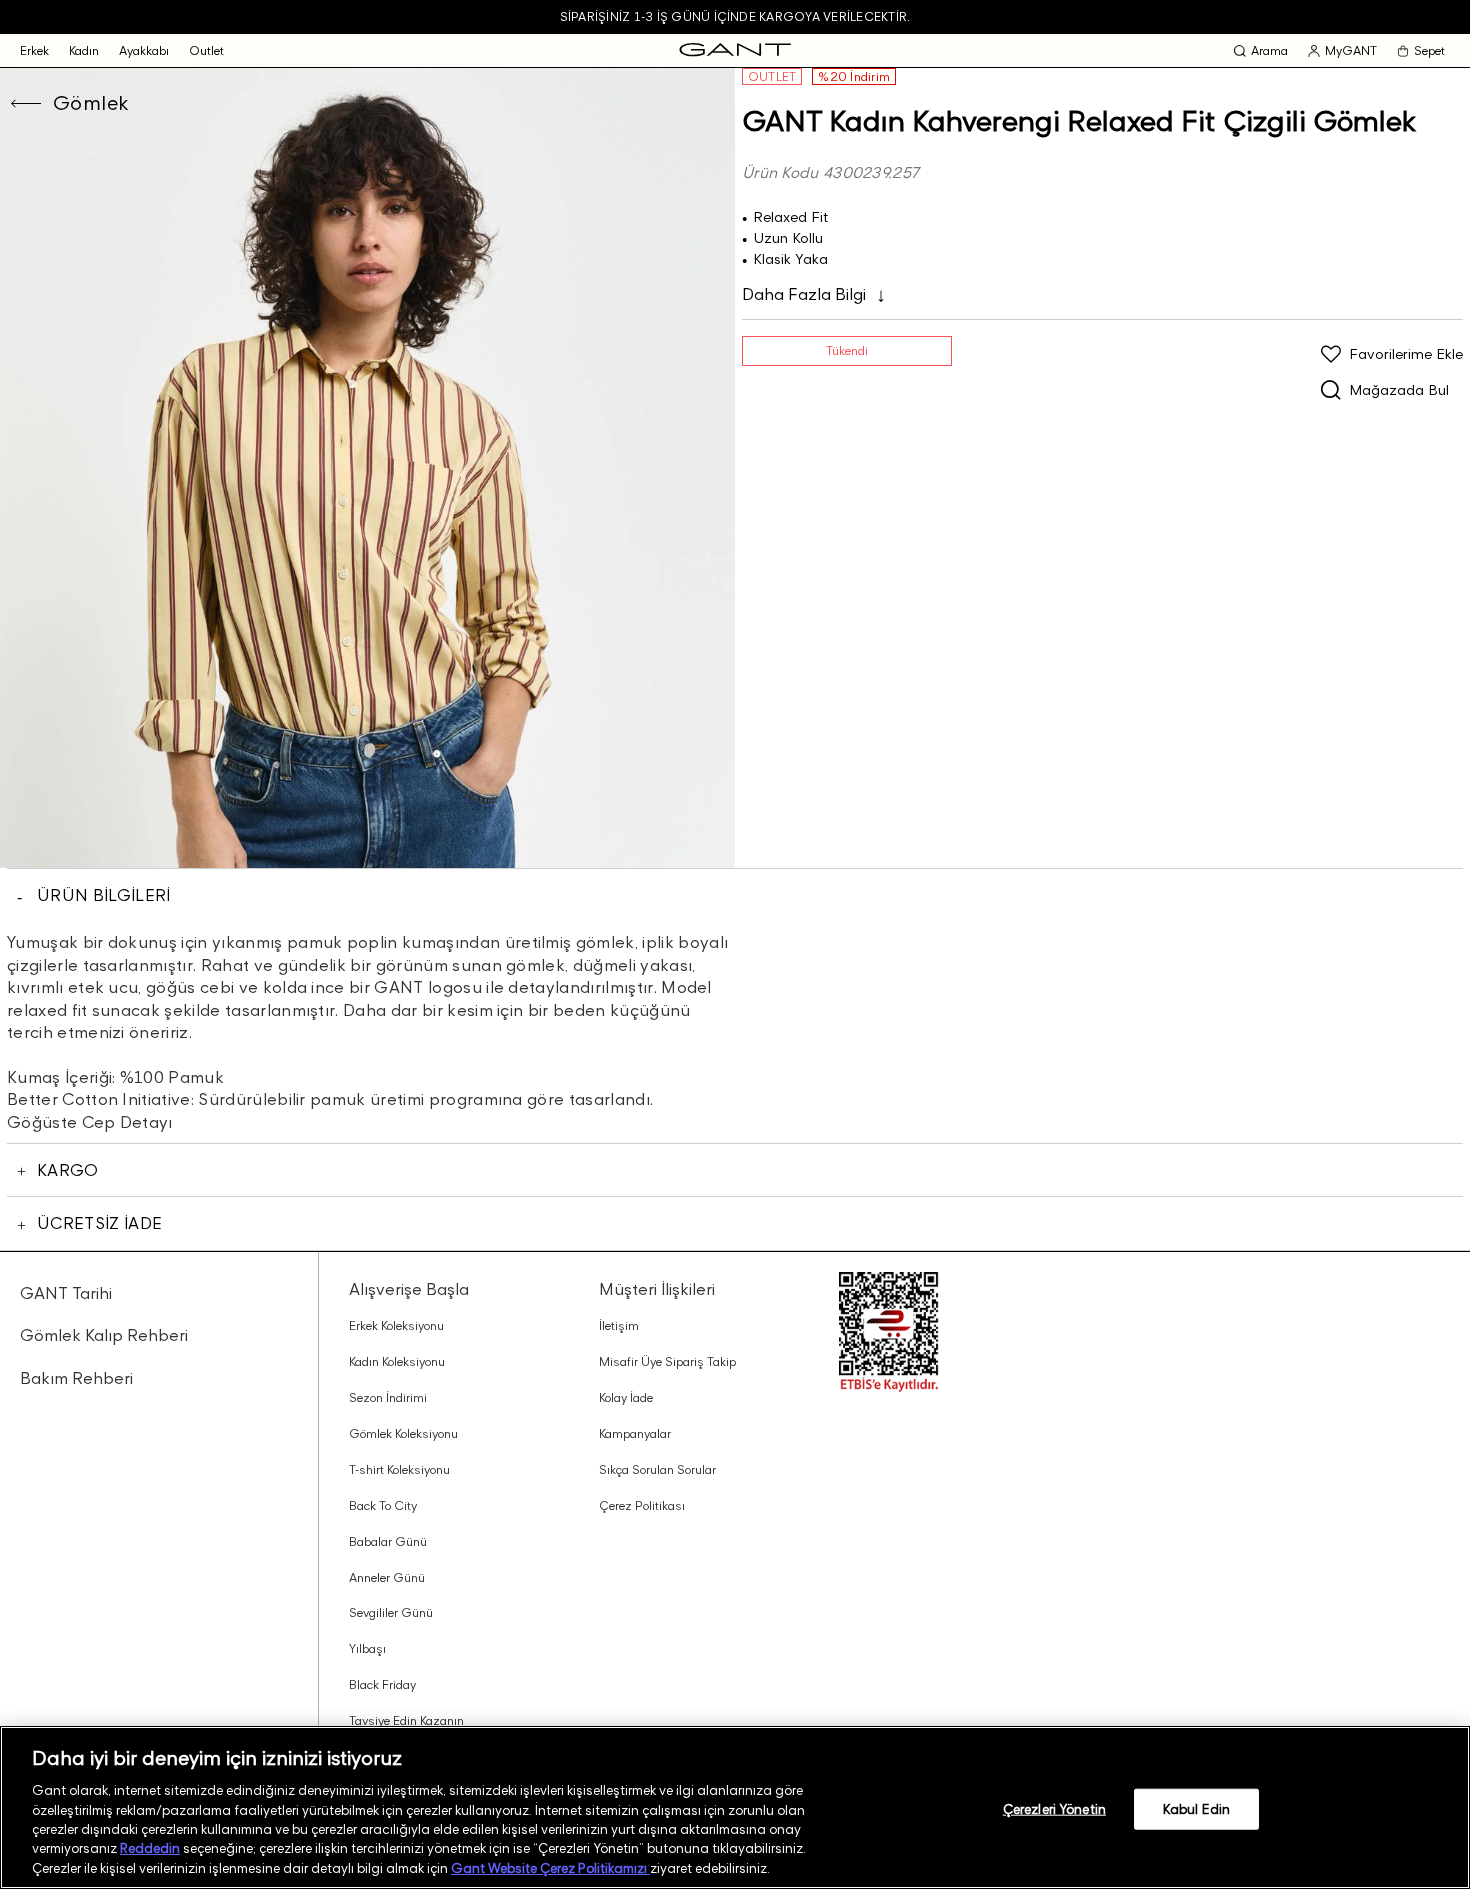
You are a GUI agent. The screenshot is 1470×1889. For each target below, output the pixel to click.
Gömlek (91, 103)
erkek (34, 50)
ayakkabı (144, 50)
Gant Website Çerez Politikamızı (550, 1868)
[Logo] (735, 50)
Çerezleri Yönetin (1054, 1808)
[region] (735, 1807)
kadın (84, 50)
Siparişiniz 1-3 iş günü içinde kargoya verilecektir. (735, 16)
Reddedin (150, 1849)
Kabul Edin (1196, 1808)
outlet (206, 50)
